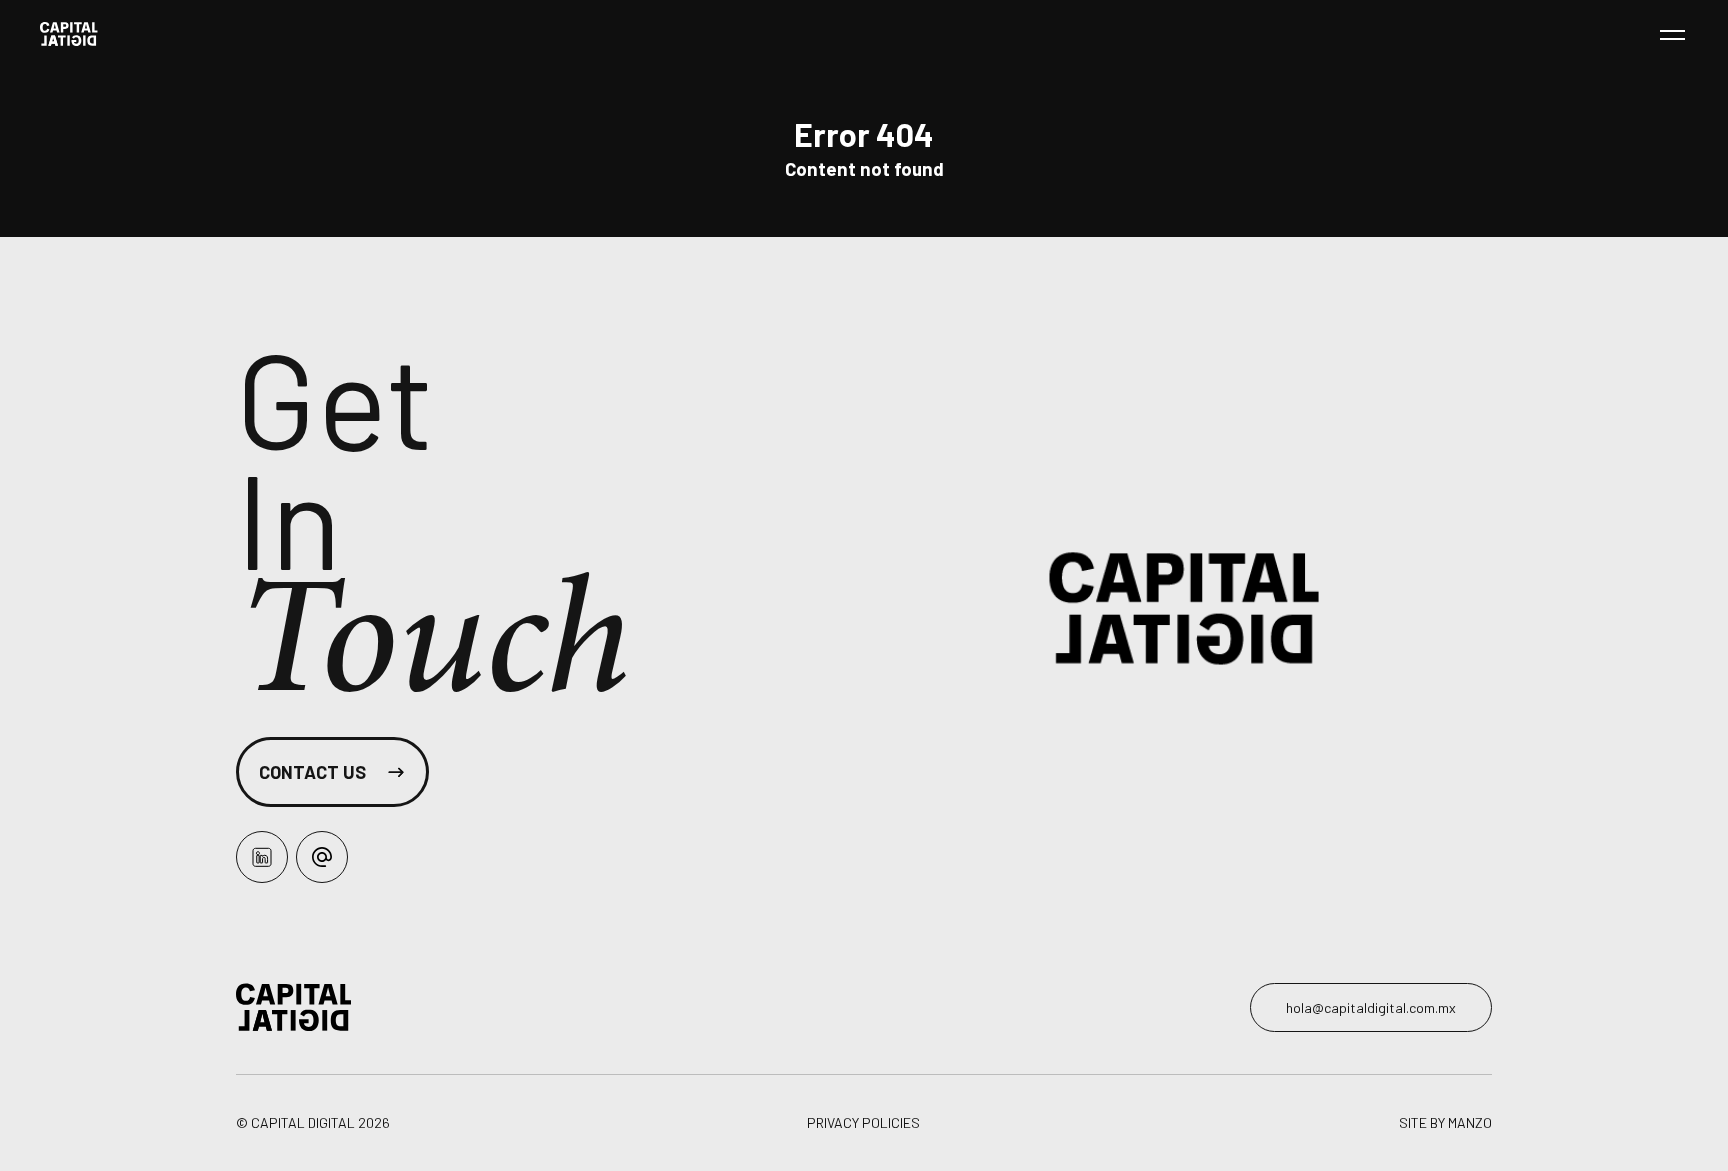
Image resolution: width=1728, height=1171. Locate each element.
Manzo (1470, 1122)
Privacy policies (863, 1123)
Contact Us (312, 772)
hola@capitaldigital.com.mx (1371, 1007)
